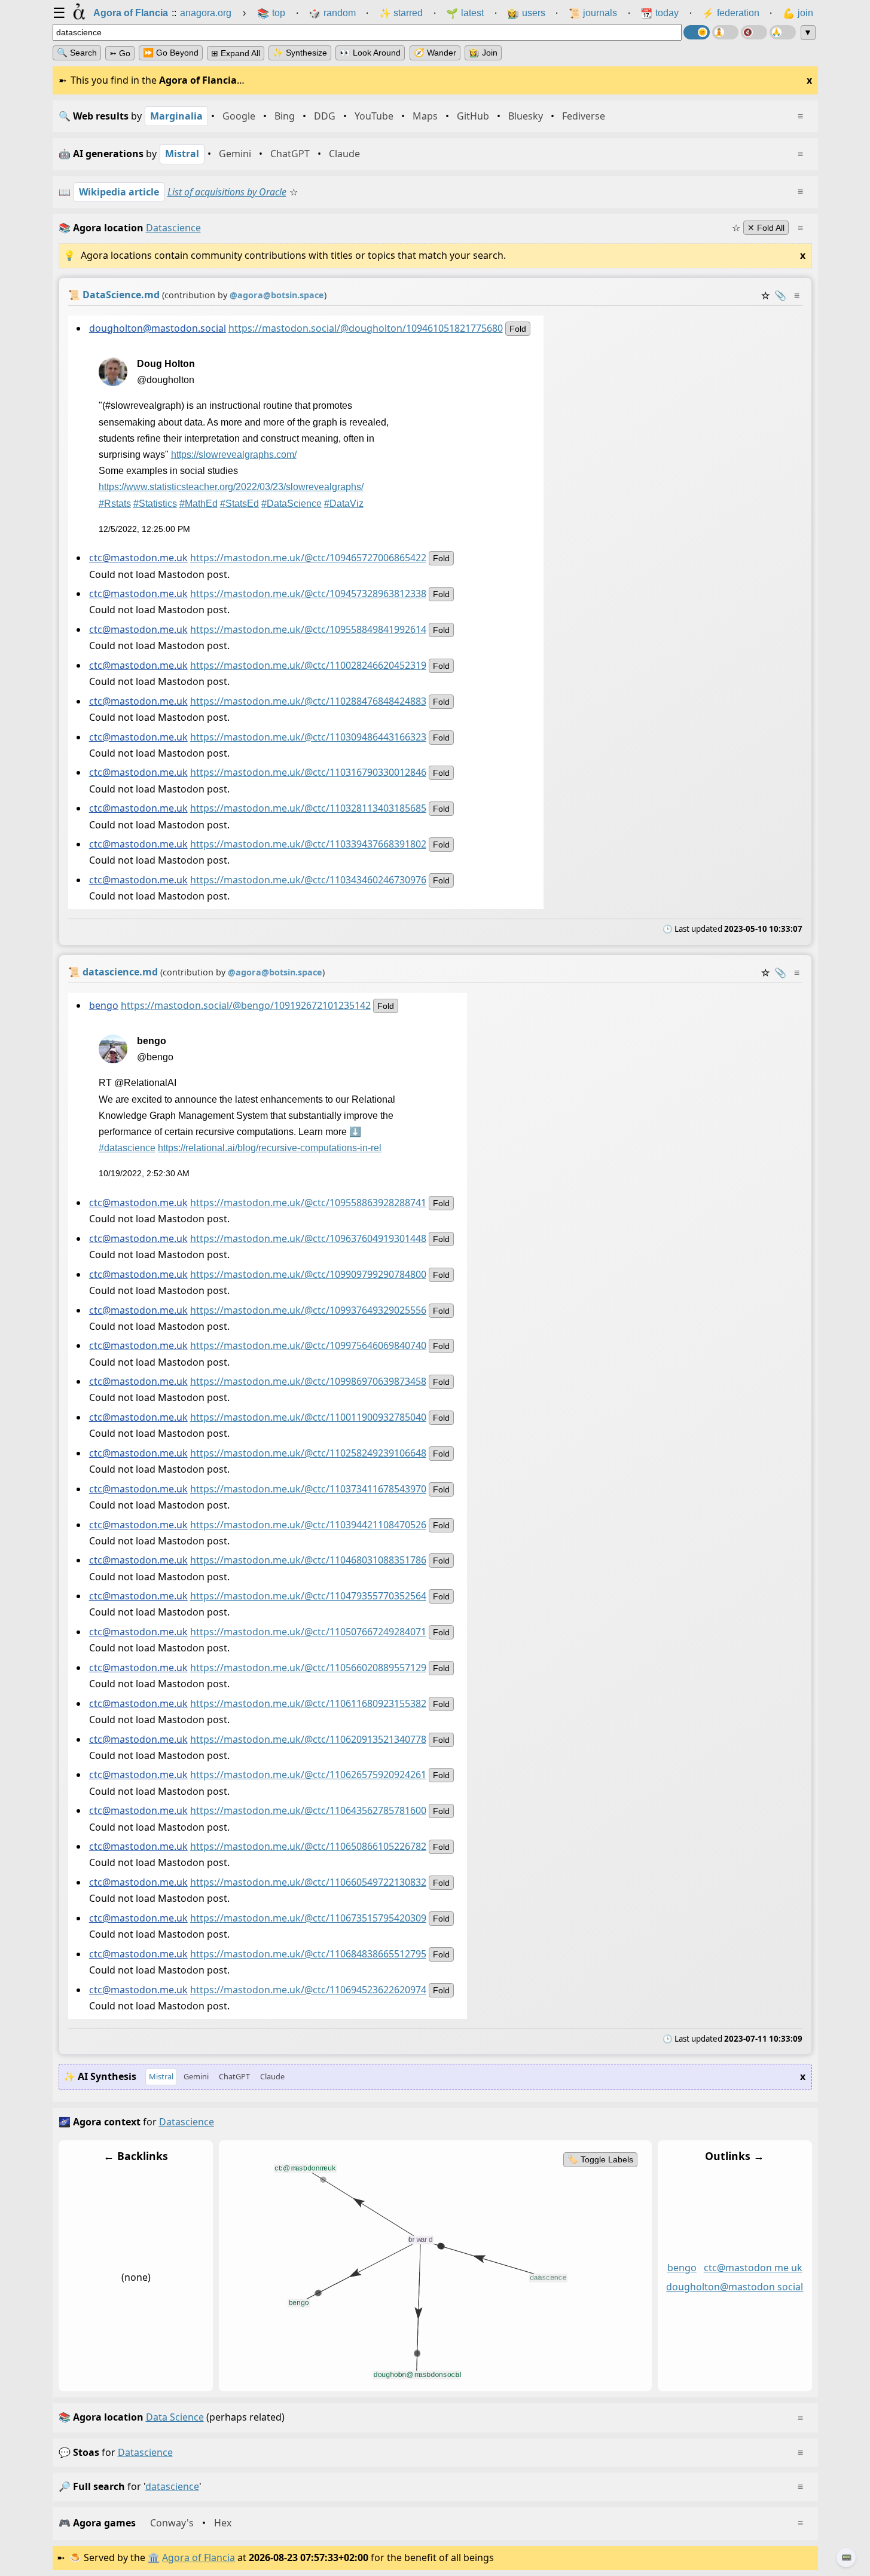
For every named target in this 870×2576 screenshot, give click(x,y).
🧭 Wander (435, 53)
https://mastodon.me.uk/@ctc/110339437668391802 (308, 844)
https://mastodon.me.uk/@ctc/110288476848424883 (308, 701)
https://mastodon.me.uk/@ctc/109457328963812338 (308, 593)
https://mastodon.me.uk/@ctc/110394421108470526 (308, 1524)
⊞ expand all (236, 53)
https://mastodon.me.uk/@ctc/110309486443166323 (308, 737)
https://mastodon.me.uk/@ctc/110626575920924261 (308, 1775)
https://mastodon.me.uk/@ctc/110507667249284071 (308, 1632)
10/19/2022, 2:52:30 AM (144, 1173)
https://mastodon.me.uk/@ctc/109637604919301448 (308, 1238)
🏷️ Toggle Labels (600, 2159)
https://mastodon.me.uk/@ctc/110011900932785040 (308, 1417)
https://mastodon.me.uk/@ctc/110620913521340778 (308, 1739)
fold (517, 329)
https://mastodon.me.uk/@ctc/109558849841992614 (308, 629)
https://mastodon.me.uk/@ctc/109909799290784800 (308, 1274)
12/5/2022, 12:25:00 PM (144, 529)
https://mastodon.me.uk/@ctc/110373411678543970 (308, 1489)
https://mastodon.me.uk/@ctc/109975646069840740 (308, 1345)
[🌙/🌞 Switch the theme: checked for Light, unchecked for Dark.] (697, 32)
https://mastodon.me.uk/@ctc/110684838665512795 (308, 1954)
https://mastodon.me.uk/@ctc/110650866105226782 (308, 1846)
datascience (145, 2452)
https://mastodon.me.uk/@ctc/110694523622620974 (308, 1989)
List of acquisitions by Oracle (227, 192)
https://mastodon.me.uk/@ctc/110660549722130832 (308, 1882)
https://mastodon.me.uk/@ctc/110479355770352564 (308, 1596)
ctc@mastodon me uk (753, 2268)
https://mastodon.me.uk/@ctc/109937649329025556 (308, 1310)
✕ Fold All (766, 228)
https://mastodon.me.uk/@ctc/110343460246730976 (308, 880)
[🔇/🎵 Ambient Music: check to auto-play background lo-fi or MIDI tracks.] (754, 32)
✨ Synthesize (300, 53)
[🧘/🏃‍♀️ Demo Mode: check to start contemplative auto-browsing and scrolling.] (725, 32)
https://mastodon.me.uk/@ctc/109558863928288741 (308, 1203)
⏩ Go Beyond (171, 53)
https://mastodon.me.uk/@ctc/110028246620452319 (308, 665)
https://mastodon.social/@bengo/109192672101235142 (245, 1005)
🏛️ (154, 2557)
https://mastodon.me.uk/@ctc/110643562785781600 (308, 1810)
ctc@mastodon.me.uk (138, 558)
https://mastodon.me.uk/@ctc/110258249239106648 (308, 1453)
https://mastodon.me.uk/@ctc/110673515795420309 (308, 1918)
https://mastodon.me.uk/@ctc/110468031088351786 (308, 1560)
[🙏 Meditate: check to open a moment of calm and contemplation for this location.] (783, 32)
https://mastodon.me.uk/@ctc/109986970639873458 (308, 1381)
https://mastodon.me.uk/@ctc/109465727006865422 (308, 558)
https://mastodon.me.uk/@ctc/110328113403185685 (308, 808)
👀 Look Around (370, 53)
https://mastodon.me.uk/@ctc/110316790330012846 (308, 772)
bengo (103, 1005)
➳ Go (120, 53)
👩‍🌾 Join (483, 53)
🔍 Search (77, 53)
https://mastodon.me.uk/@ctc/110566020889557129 (308, 1668)
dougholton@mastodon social (735, 2287)
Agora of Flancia (199, 2557)
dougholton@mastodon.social (157, 328)
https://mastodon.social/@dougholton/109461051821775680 (365, 328)
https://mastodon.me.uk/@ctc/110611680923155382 (308, 1703)
